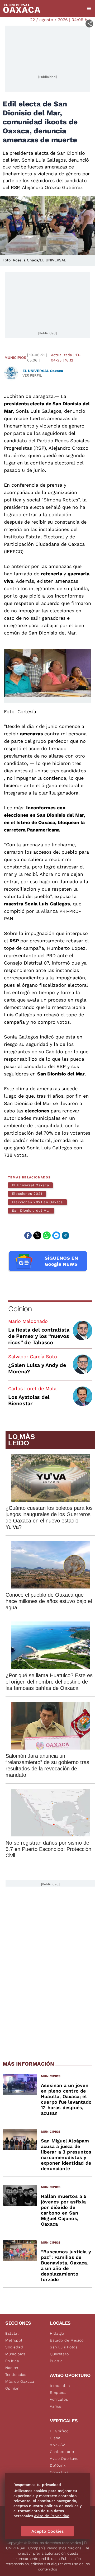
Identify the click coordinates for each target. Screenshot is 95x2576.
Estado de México (67, 2340)
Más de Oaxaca (20, 2381)
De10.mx (58, 2465)
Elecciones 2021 (27, 1194)
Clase (55, 2438)
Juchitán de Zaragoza (29, 396)
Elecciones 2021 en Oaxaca (37, 1202)
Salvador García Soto (33, 1357)
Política (12, 2361)
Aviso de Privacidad (52, 2516)
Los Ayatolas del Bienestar (29, 1400)
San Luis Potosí (64, 2347)
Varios (56, 2406)
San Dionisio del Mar (31, 1211)
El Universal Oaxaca (30, 1185)
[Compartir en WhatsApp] (47, 1235)
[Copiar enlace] (65, 1235)
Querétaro (59, 2354)
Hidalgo (57, 2333)
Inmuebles (60, 2386)
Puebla (56, 2361)
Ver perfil (32, 375)
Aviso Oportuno (64, 2459)
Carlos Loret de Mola (32, 1388)
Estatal (12, 2333)
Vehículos (59, 2399)
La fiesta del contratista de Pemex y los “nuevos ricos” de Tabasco (39, 1336)
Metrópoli (14, 2340)
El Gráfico (59, 2431)
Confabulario (62, 2452)
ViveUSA (58, 2445)
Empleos (58, 2392)
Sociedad (14, 2347)
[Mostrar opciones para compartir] (89, 24)
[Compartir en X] (37, 1235)
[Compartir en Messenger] (56, 1235)
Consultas (59, 2472)
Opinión (20, 1309)
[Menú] (89, 8)
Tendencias (16, 2375)
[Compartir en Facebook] (28, 1235)
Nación (12, 2368)
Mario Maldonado (28, 1321)
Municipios (15, 358)
